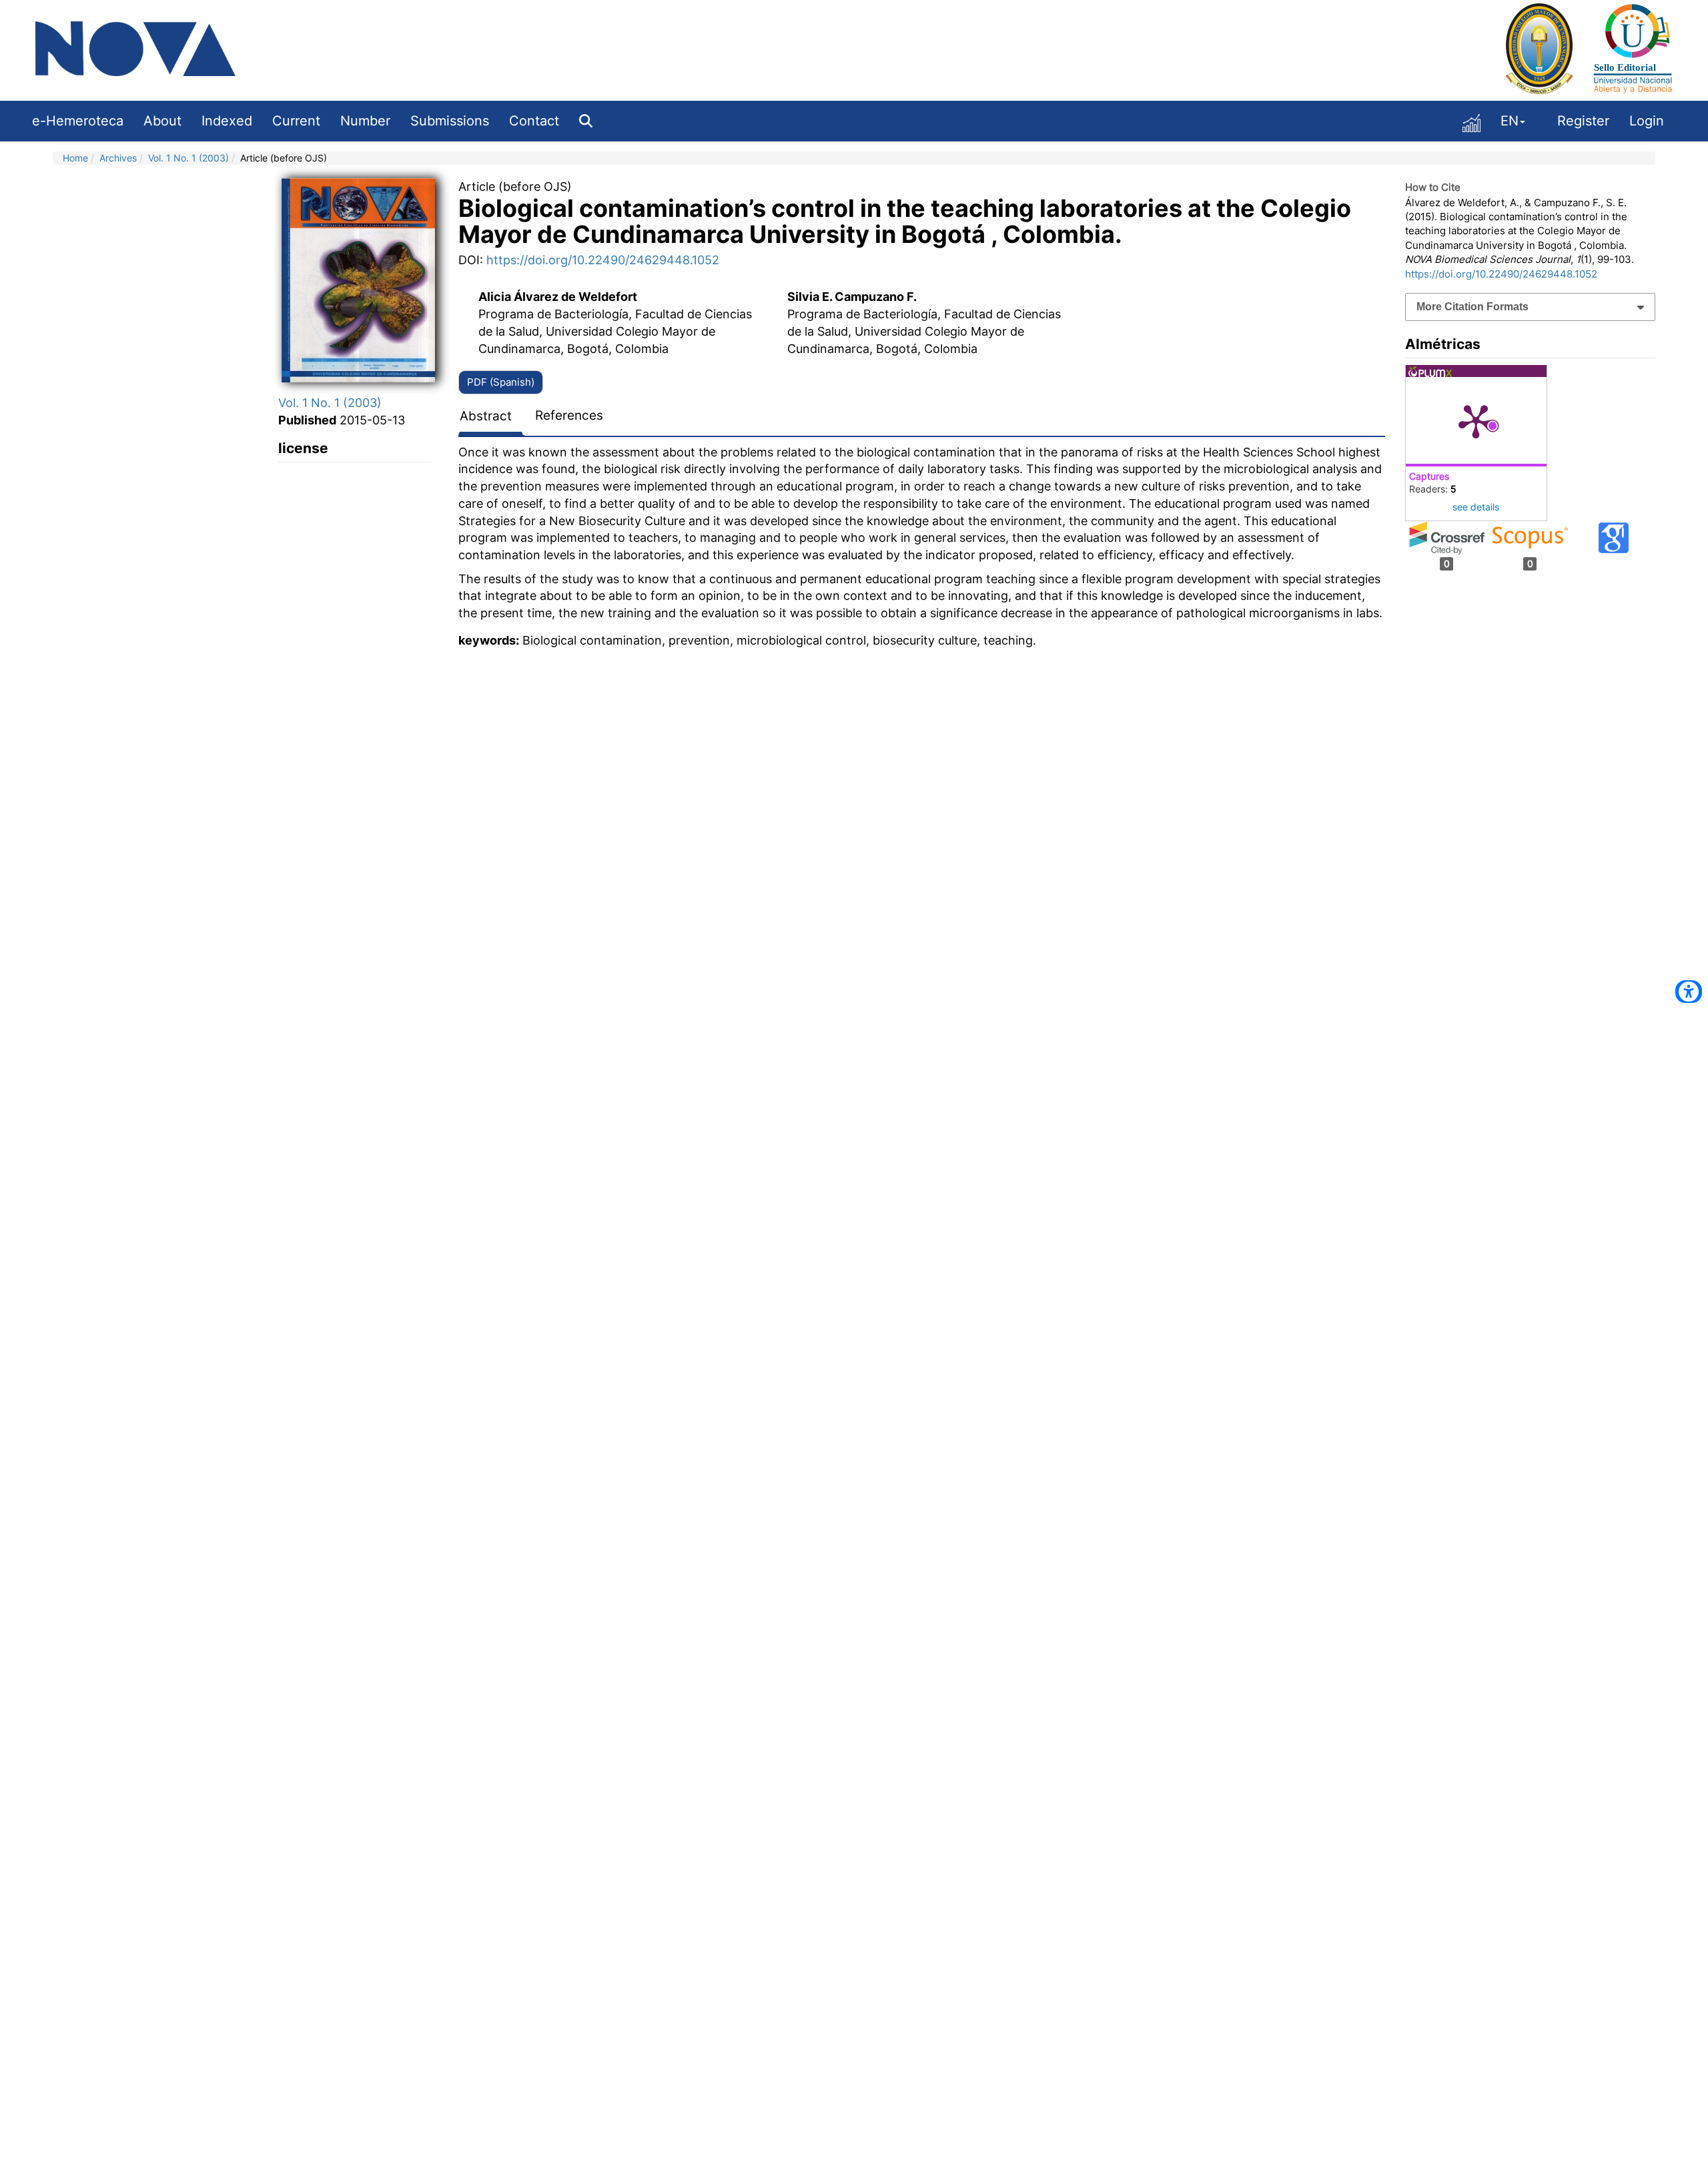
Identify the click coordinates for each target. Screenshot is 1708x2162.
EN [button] (1510, 121)
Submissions (450, 121)
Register (1583, 121)
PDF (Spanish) (501, 382)
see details (1476, 507)
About (162, 121)
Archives (118, 158)
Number (365, 121)
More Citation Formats (1472, 307)
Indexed (227, 121)
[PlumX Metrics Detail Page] (1476, 420)
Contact (534, 121)
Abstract (486, 416)
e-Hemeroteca (78, 121)
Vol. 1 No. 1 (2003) (188, 158)
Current (296, 121)
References (569, 415)
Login (1647, 121)
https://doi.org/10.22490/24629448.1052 (603, 260)
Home (75, 158)
